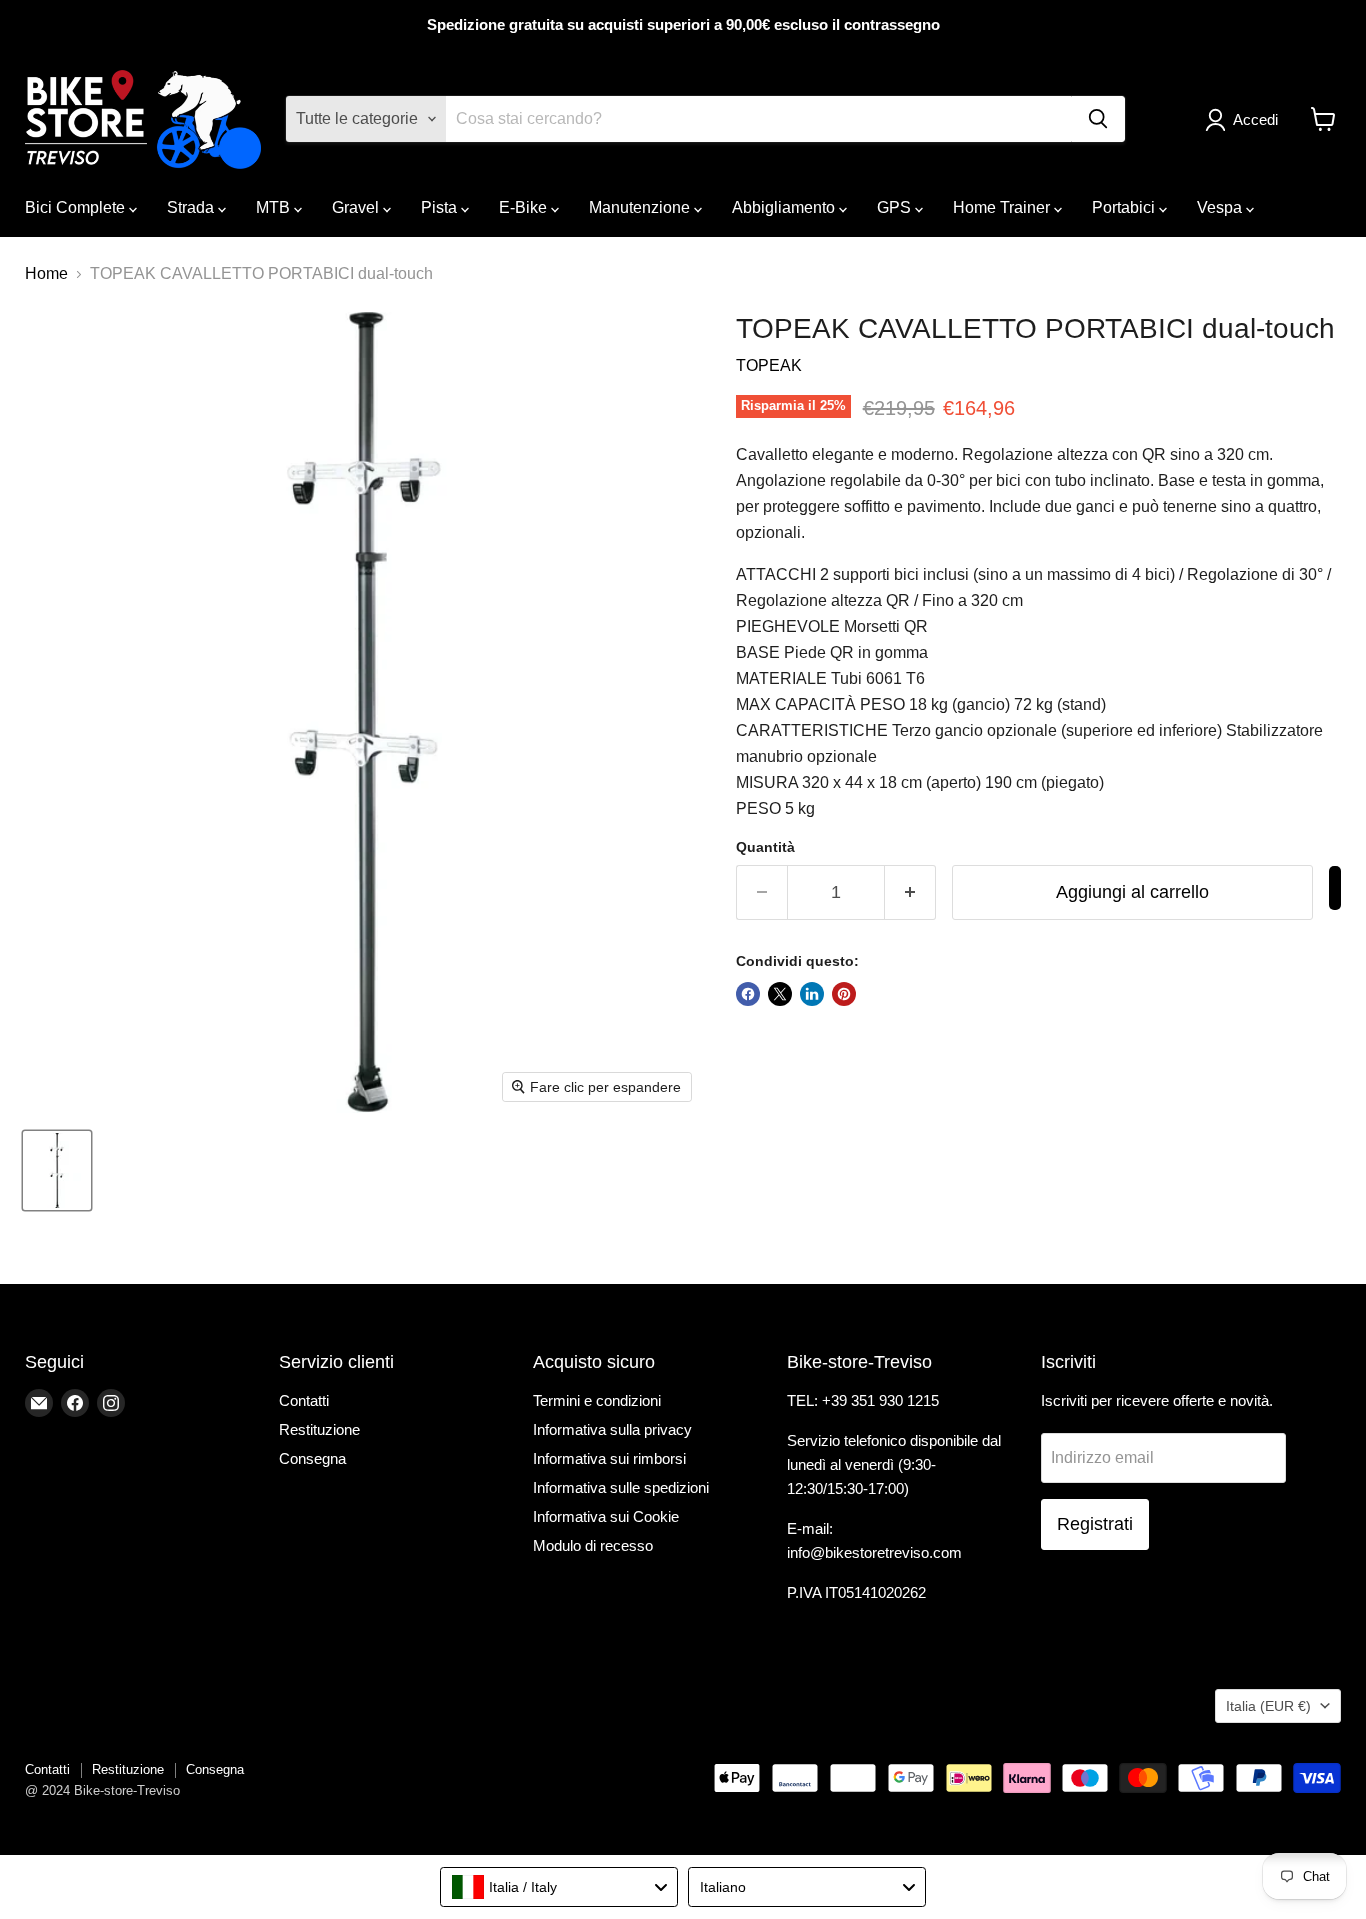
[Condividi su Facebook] (748, 994)
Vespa (1221, 207)
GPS (896, 207)
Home (46, 273)
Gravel (357, 207)
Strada (192, 207)
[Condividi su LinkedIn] (812, 994)
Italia (1268, 1706)
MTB (275, 207)
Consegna (312, 1458)
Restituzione (319, 1429)
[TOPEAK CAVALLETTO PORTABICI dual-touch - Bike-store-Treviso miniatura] (57, 1170)
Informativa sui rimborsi (609, 1458)
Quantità (765, 847)
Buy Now (1335, 888)
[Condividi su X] (780, 994)
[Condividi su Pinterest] (844, 994)
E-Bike (525, 207)
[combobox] (559, 1887)
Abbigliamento (785, 207)
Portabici (1125, 207)
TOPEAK (769, 365)
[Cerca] (1098, 119)
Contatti (304, 1400)
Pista (441, 207)
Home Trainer (1003, 207)
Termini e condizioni (597, 1400)
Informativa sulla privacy (612, 1429)
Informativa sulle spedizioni (621, 1487)
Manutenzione (641, 207)
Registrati (1095, 1524)
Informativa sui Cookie (606, 1516)
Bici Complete (77, 207)
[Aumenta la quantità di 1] (910, 892)
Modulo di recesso (593, 1545)
